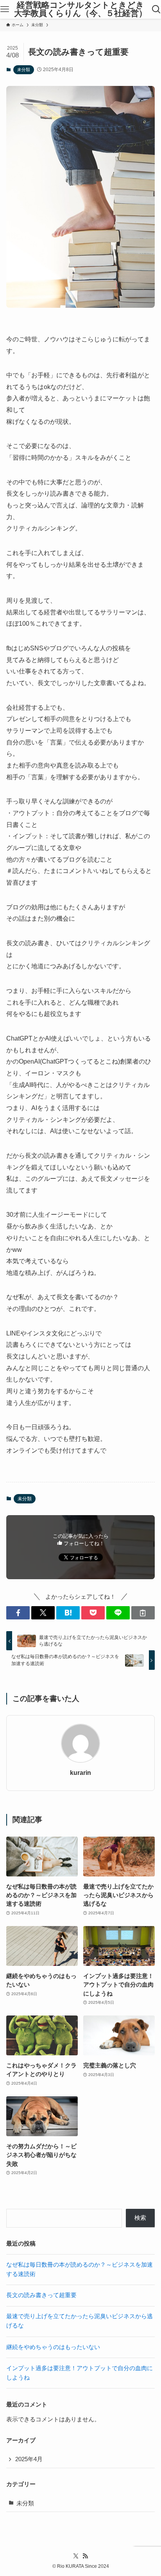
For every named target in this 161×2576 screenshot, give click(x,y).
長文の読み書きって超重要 (41, 2295)
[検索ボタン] (156, 9)
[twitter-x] (76, 2556)
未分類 (24, 70)
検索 (140, 2218)
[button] (18, 1613)
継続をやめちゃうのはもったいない (53, 2347)
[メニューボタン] (5, 9)
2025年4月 (29, 2459)
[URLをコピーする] (143, 1613)
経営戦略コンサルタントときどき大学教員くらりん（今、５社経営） (80, 9)
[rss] (85, 2556)
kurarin (80, 1773)
